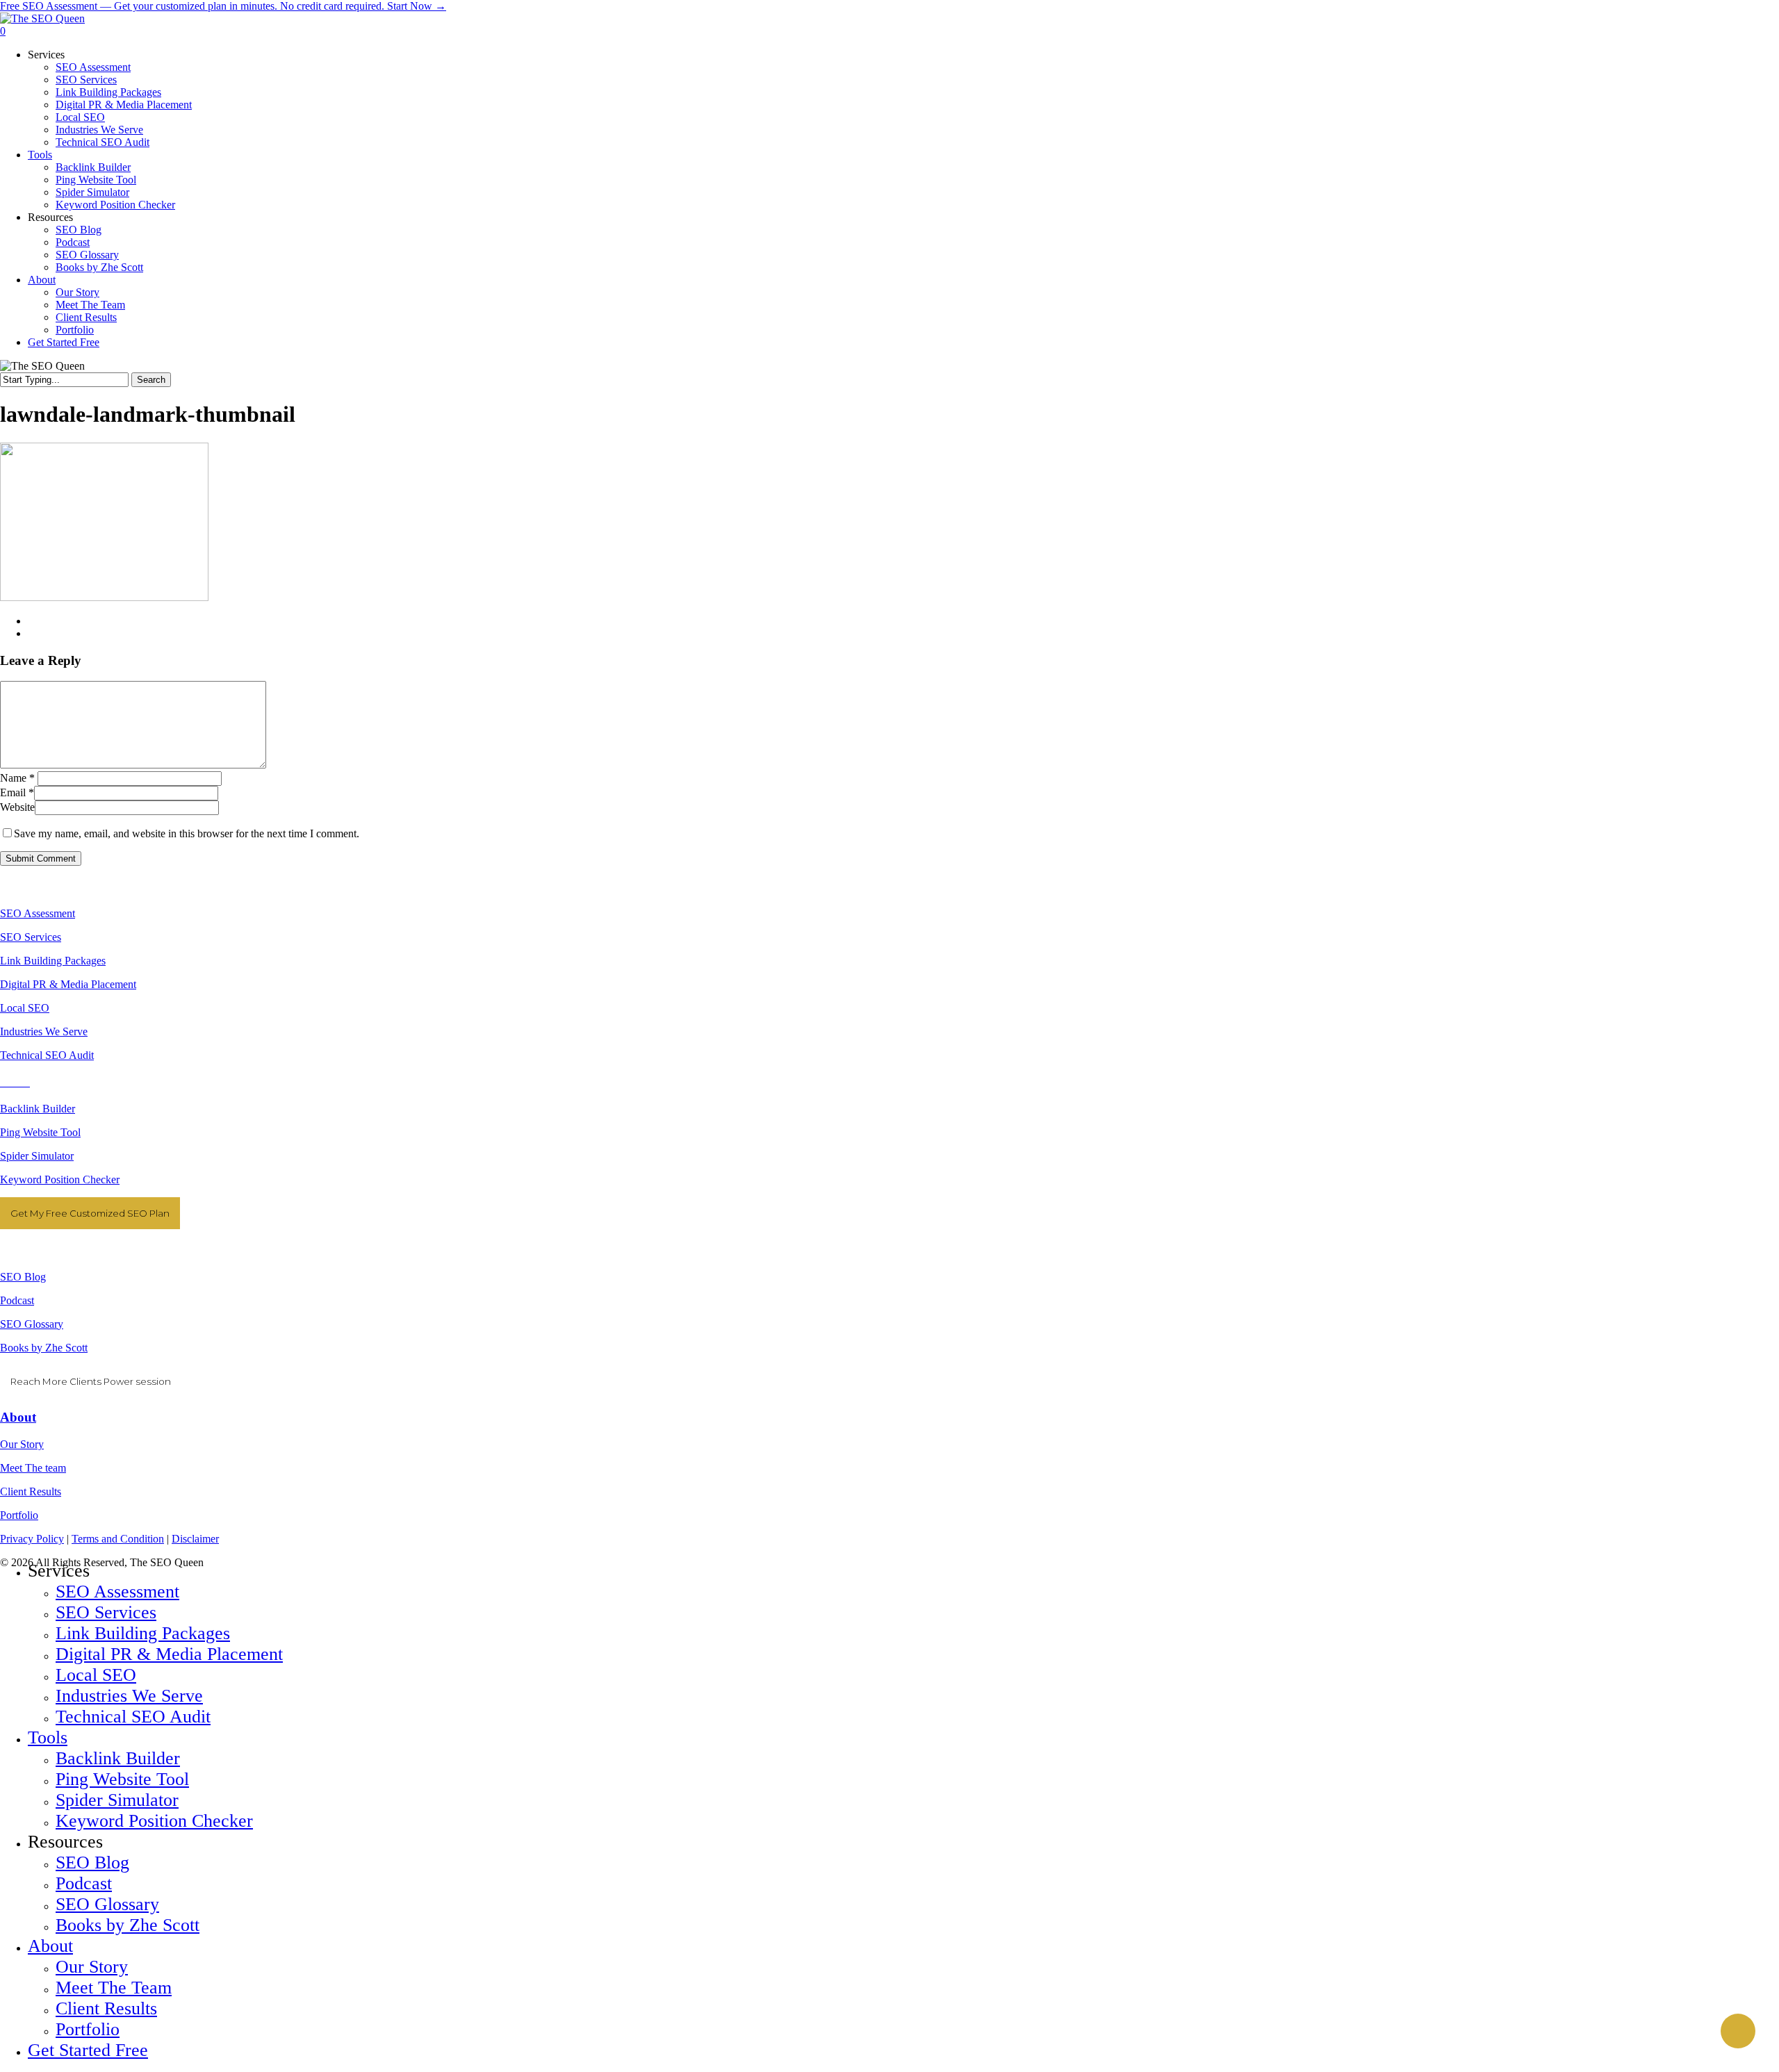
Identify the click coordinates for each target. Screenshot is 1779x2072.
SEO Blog (23, 1277)
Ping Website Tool (40, 1132)
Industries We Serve (44, 1031)
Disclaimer (195, 1539)
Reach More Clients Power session (91, 1381)
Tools (48, 1737)
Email (17, 792)
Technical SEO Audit (47, 1055)
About (18, 1417)
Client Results (31, 1491)
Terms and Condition (118, 1539)
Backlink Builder (38, 1109)
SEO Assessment (38, 913)
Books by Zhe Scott (44, 1348)
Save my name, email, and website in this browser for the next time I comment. (187, 833)
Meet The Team (114, 1988)
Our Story (22, 1444)
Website (17, 807)
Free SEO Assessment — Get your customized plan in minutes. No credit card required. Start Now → (223, 6)
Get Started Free (88, 2050)
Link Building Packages (53, 961)
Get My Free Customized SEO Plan (90, 1213)
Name (17, 778)
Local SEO (25, 1008)
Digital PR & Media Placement (68, 984)
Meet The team (33, 1468)
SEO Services (31, 937)
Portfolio (19, 1515)
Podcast (17, 1300)
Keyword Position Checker (60, 1179)
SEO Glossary (32, 1324)
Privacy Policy (32, 1539)
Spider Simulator (37, 1156)
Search (151, 380)
